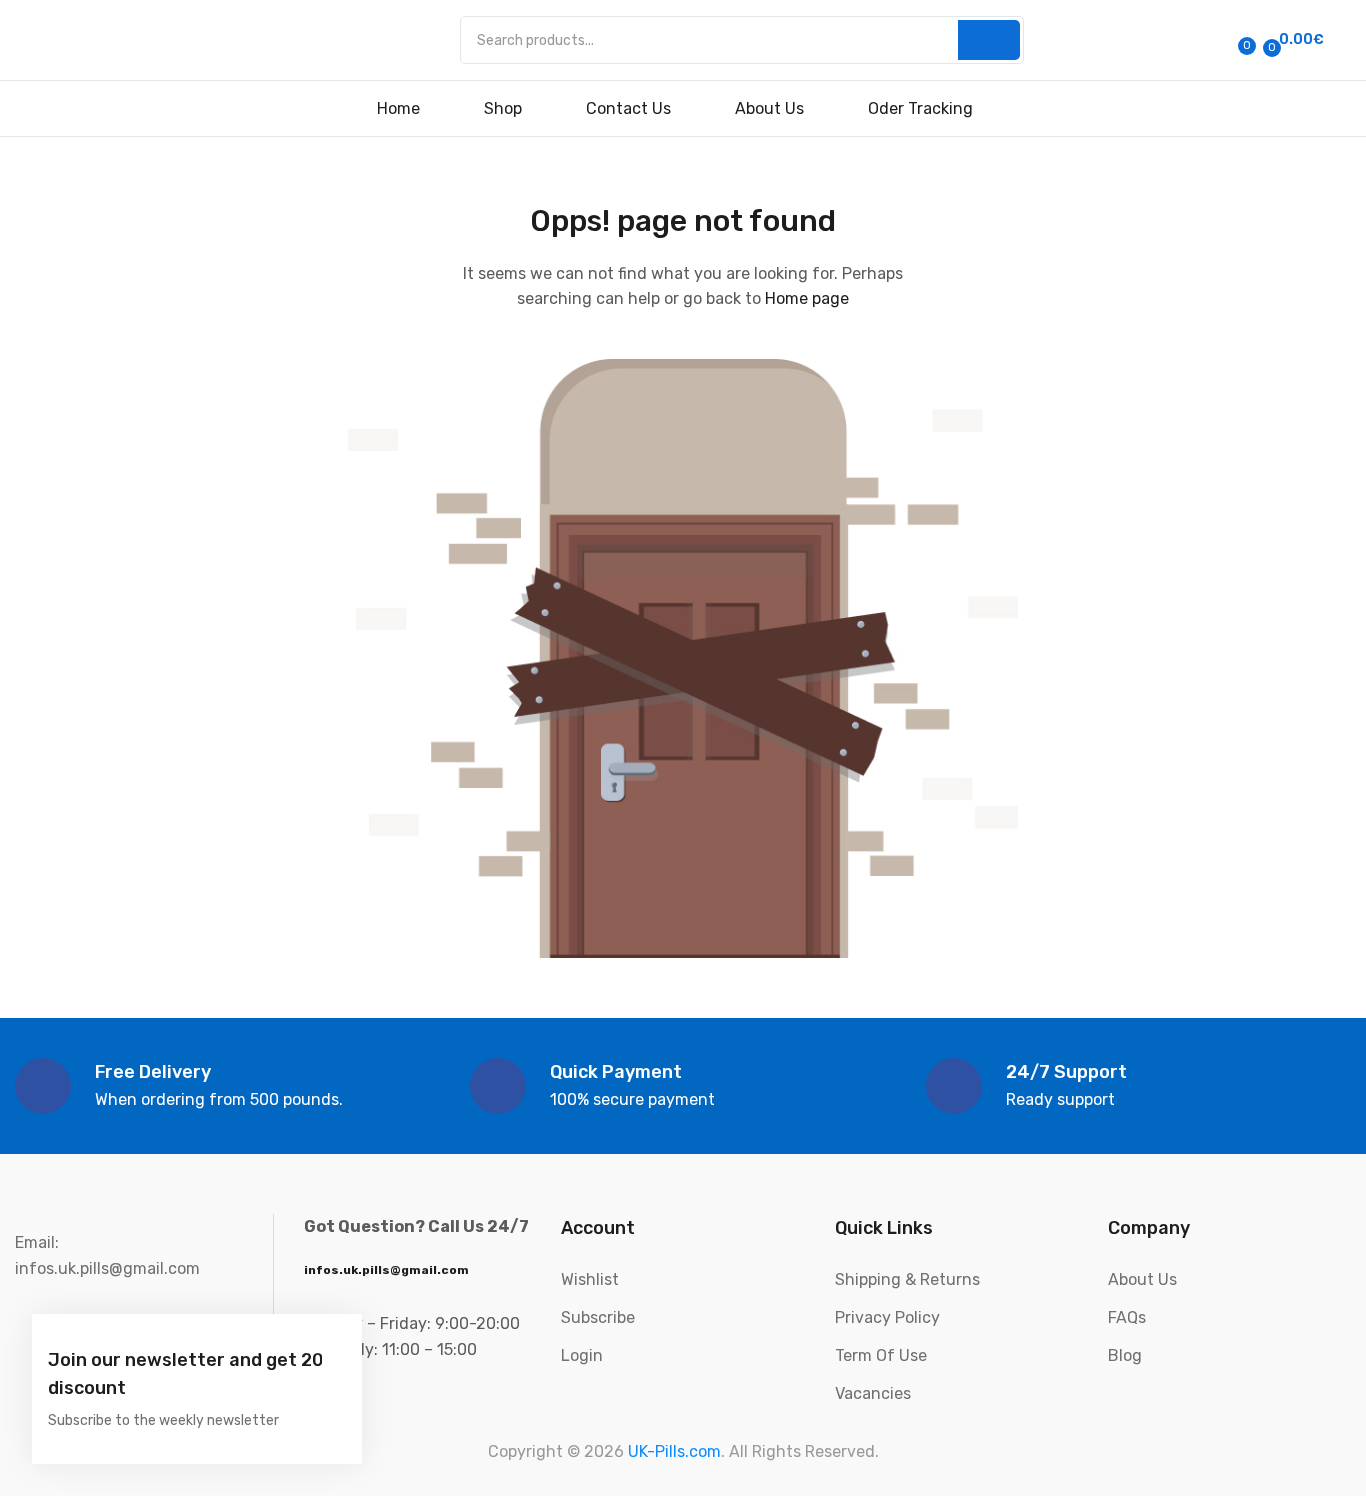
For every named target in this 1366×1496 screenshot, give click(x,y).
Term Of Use (881, 1355)
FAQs (1127, 1317)
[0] (1226, 40)
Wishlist (590, 1279)
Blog (1125, 1355)
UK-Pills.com (674, 1451)
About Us (769, 108)
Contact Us (628, 108)
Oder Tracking (920, 108)
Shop (503, 108)
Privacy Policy (887, 1317)
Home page (807, 298)
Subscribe (598, 1317)
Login (582, 1355)
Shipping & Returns (907, 1279)
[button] (1290, 40)
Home (398, 108)
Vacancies (873, 1393)
